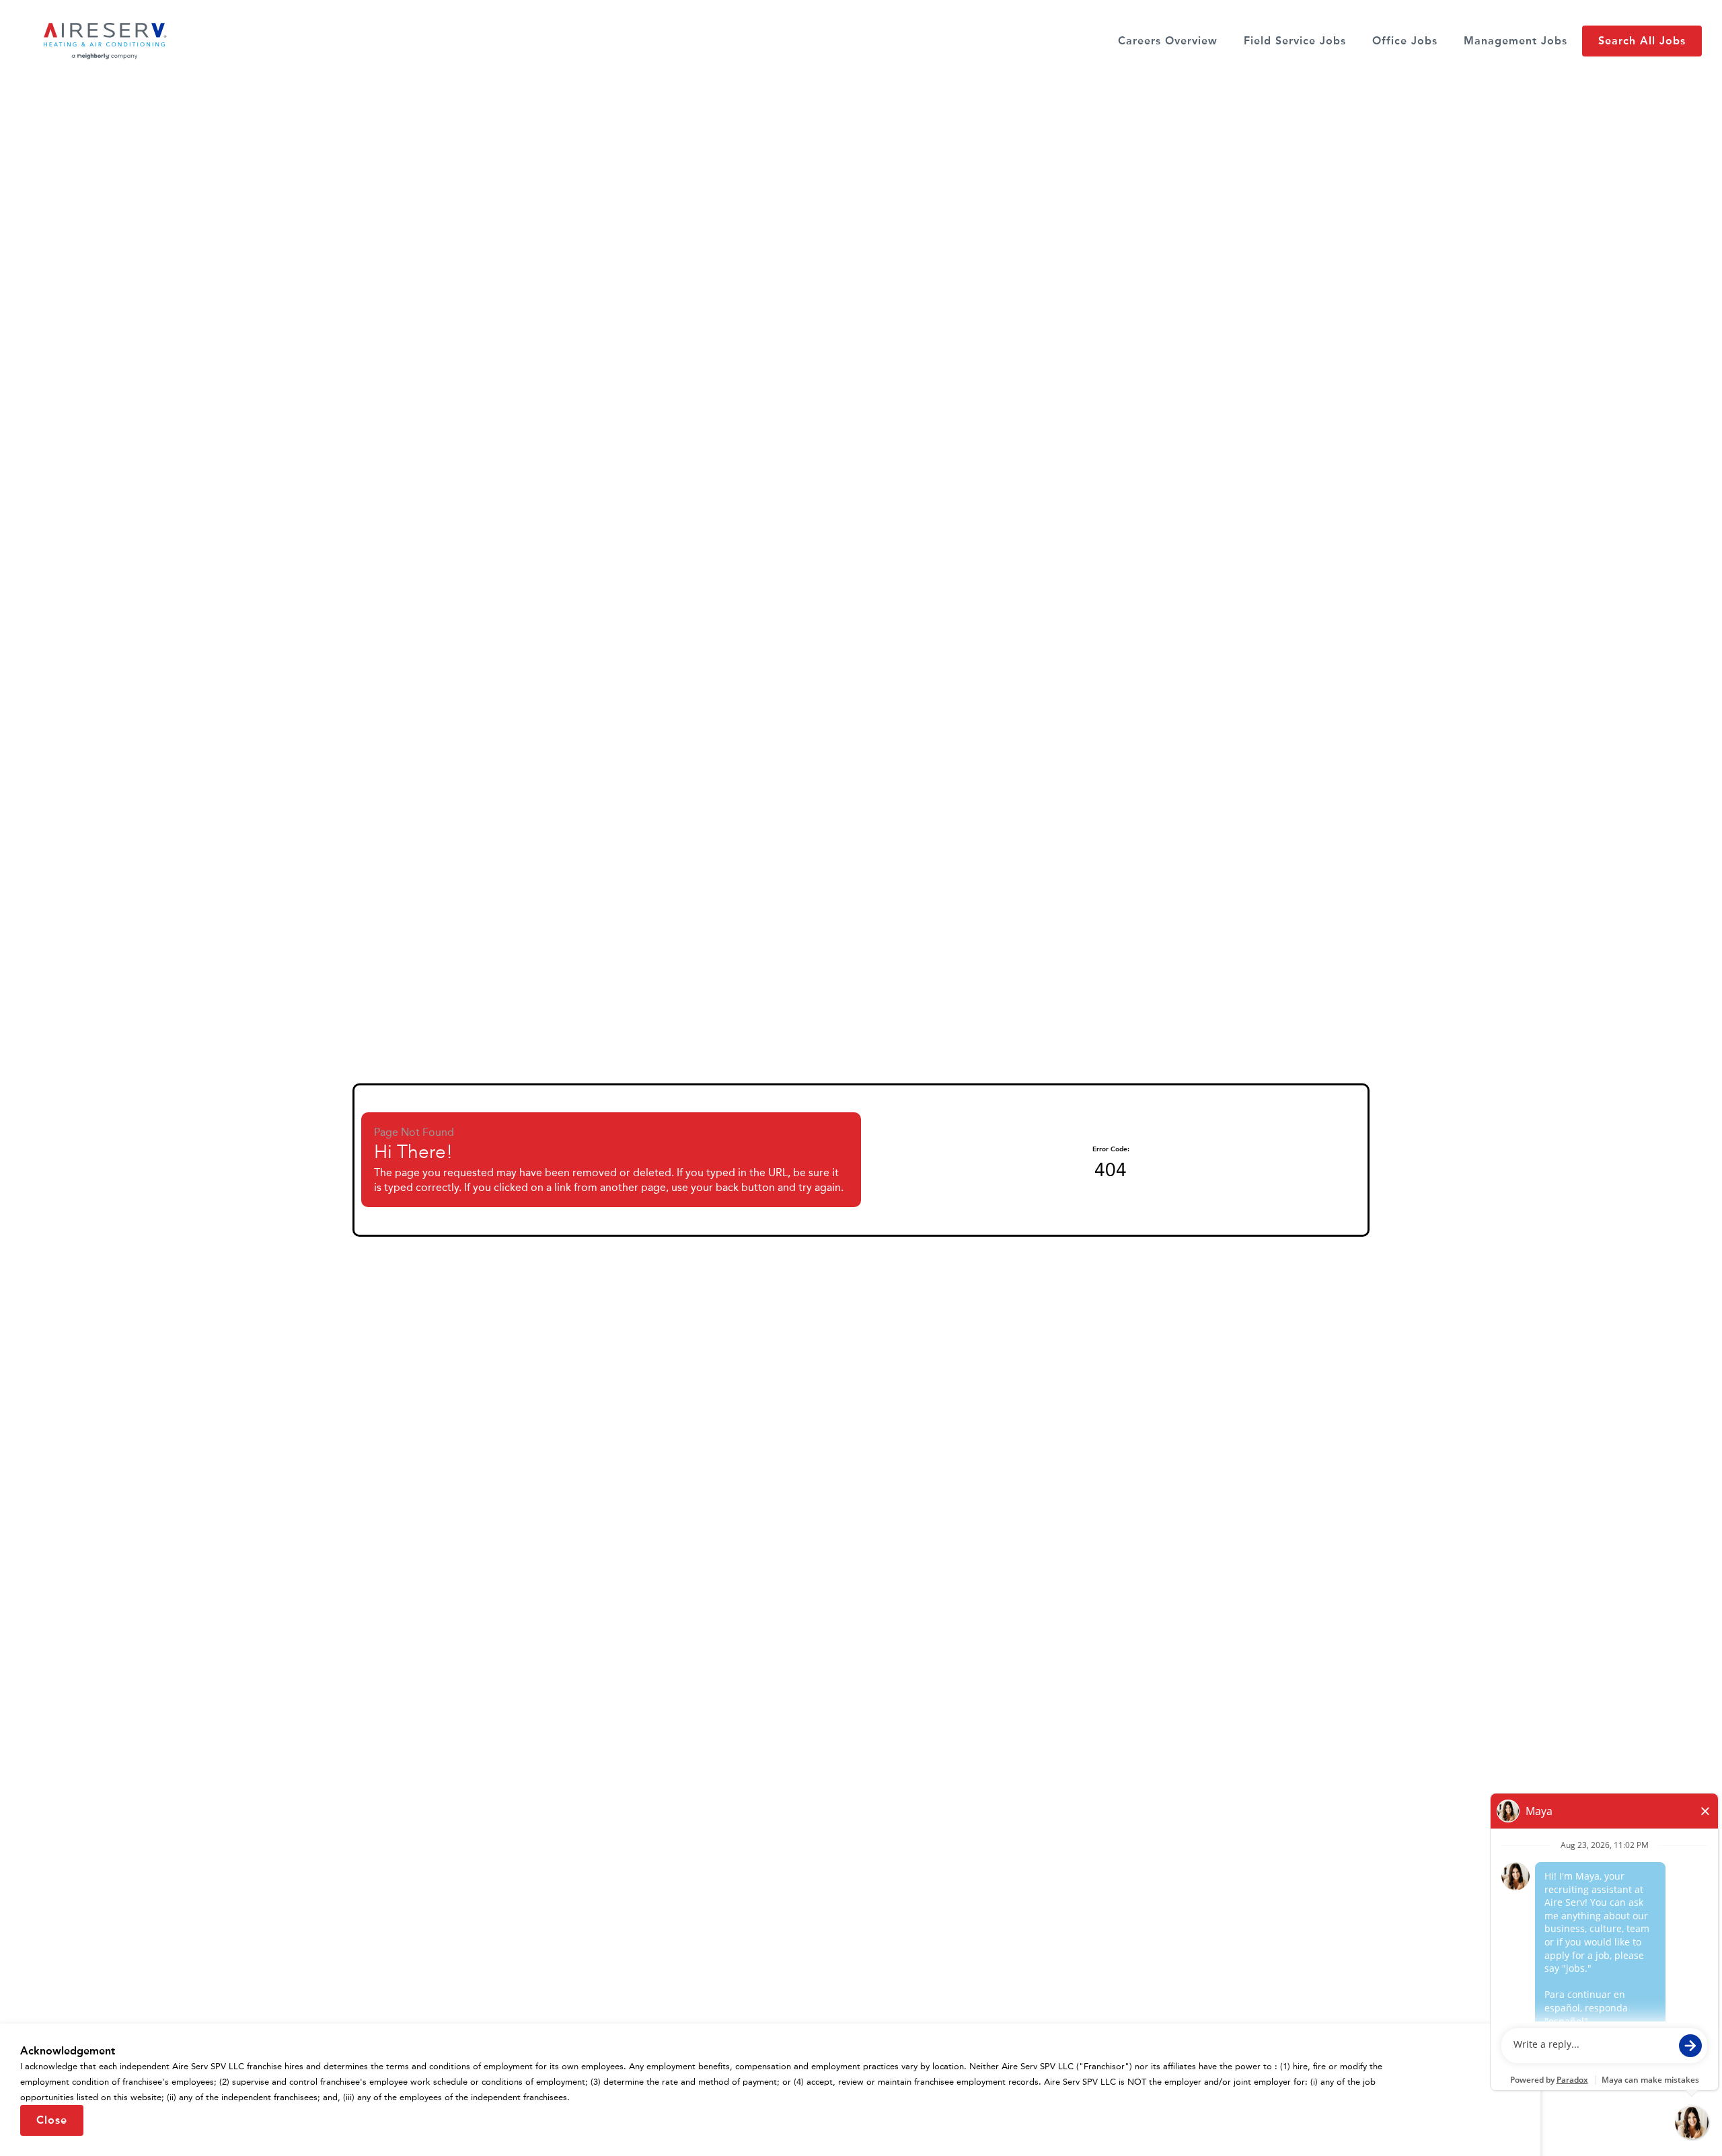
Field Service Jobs (1295, 41)
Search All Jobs (1642, 41)
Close (52, 2120)
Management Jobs (1515, 41)
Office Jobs (1405, 41)
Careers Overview (1168, 41)
